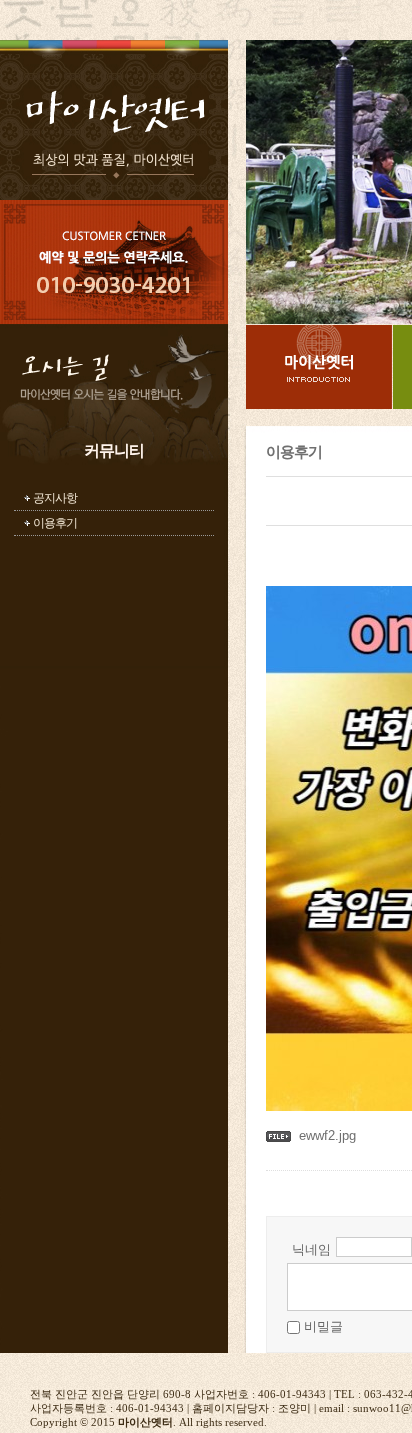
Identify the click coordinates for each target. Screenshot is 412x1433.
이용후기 (55, 523)
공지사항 (55, 498)
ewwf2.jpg (327, 1135)
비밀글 (323, 1326)
